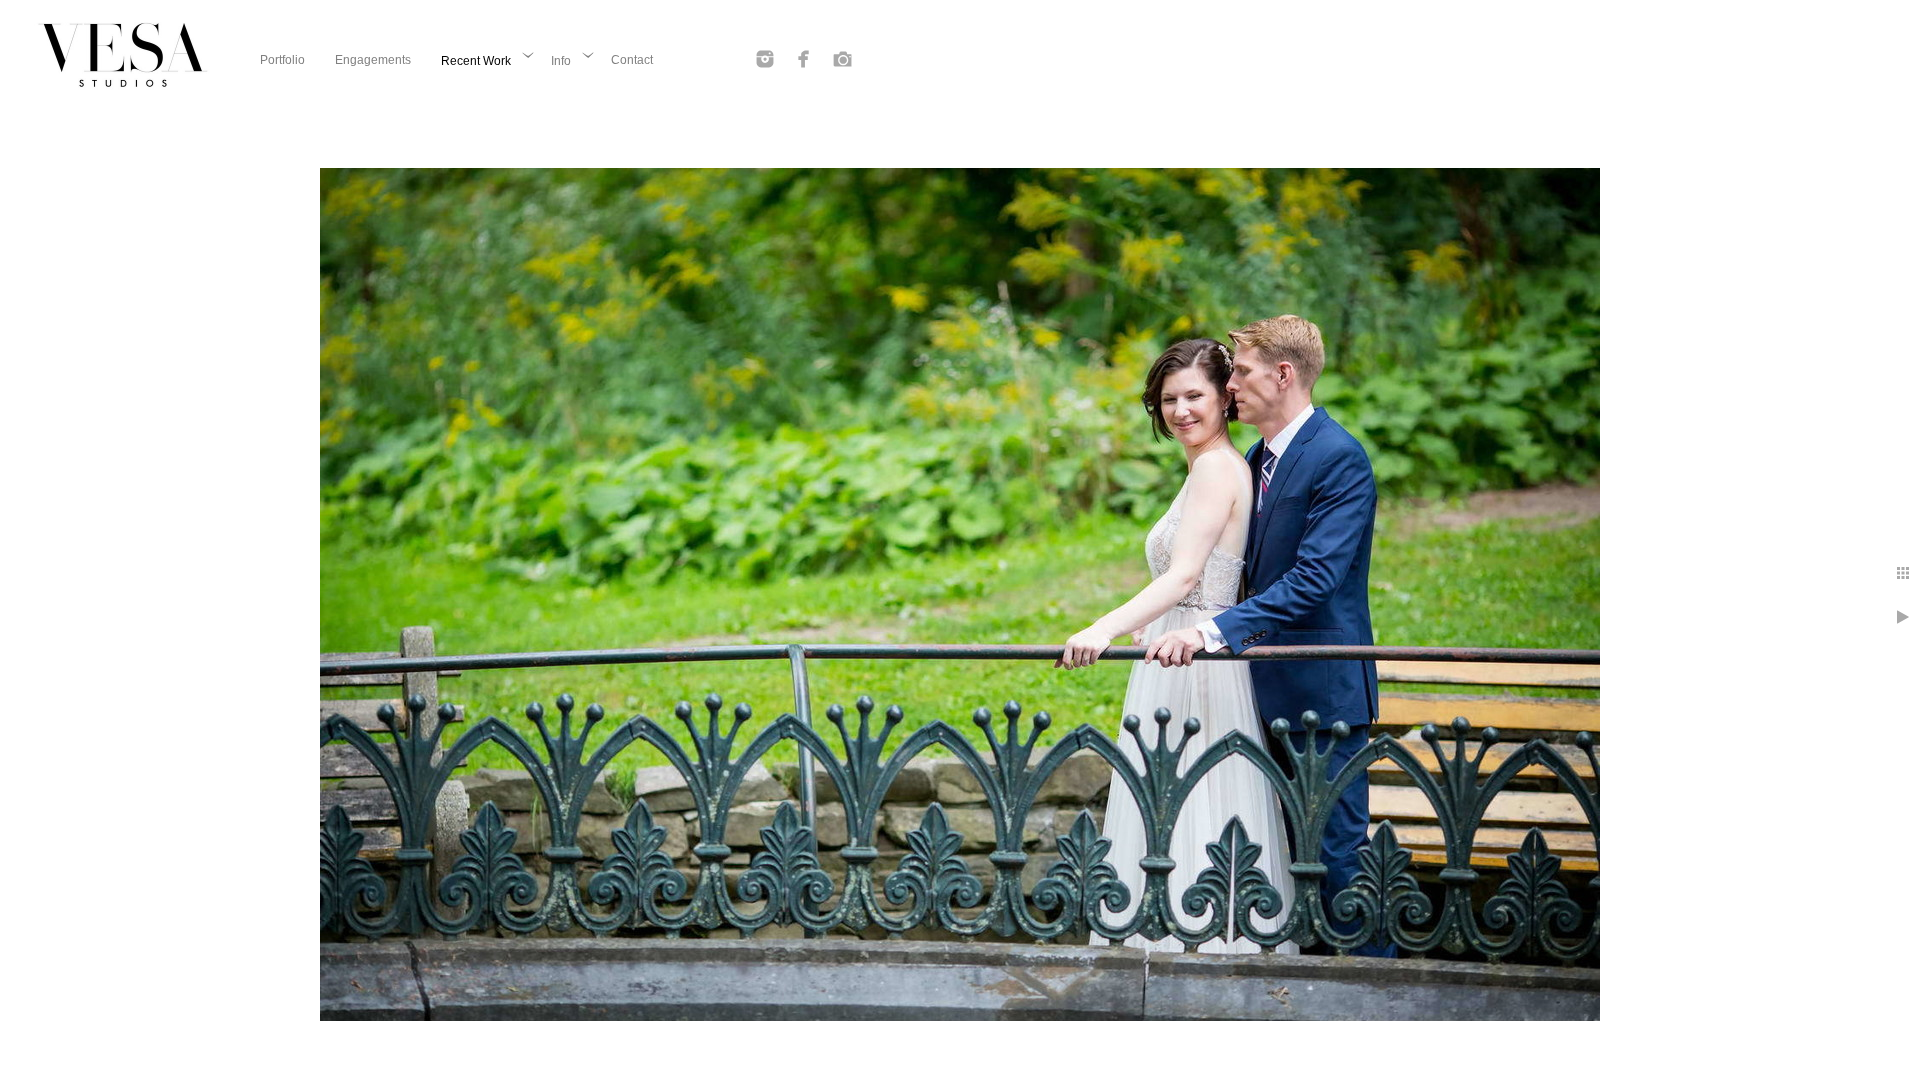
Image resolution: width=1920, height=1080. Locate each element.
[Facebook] (804, 59)
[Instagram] (765, 59)
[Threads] (843, 59)
